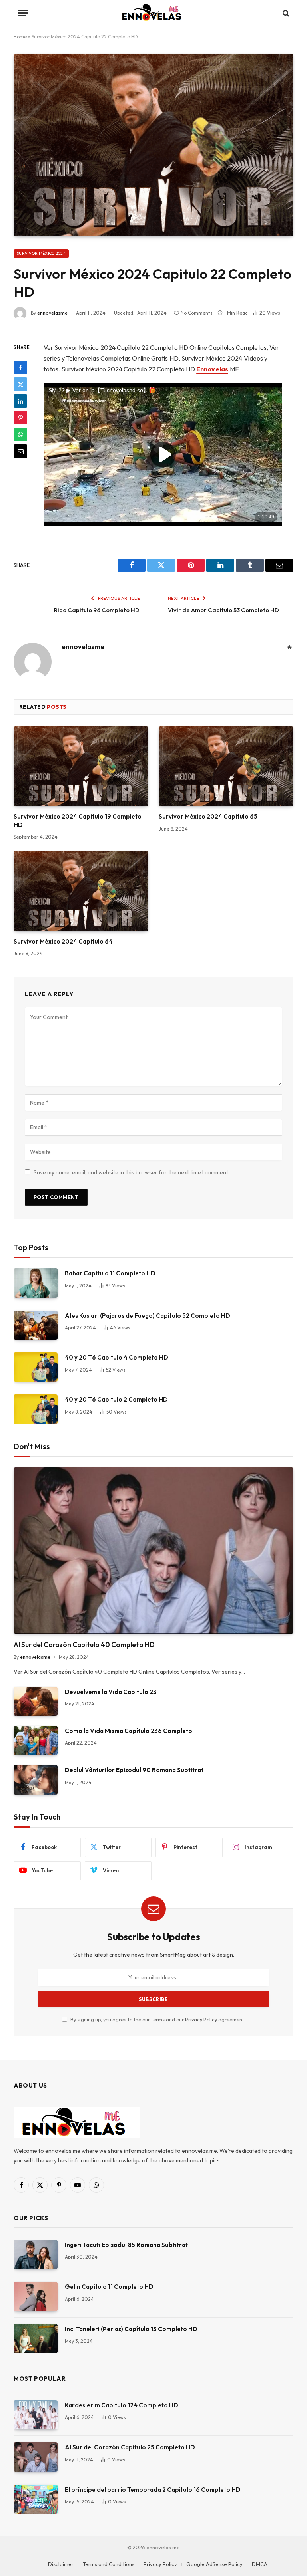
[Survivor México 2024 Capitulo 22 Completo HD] (153, 145)
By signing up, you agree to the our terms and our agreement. (157, 2019)
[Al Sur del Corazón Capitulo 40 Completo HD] (153, 1551)
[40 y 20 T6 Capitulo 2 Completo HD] (36, 1409)
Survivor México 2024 (41, 253)
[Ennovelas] (153, 13)
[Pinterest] (20, 418)
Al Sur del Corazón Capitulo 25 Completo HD (130, 2447)
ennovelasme (52, 313)
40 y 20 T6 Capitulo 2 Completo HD (116, 1399)
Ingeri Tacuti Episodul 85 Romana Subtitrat (126, 2245)
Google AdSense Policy (214, 2564)
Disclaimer (61, 2564)
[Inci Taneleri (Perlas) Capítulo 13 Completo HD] (36, 2339)
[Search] (285, 13)
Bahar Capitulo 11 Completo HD (110, 1273)
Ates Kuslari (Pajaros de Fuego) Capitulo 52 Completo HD (148, 1316)
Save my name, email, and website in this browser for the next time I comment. (132, 1172)
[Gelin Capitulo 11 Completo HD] (36, 2296)
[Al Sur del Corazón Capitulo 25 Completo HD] (36, 2457)
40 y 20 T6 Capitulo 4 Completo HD (117, 1357)
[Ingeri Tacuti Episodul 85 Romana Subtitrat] (36, 2254)
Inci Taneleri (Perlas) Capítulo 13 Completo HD (131, 2329)
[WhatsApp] (20, 434)
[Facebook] (20, 367)
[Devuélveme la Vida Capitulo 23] (36, 1701)
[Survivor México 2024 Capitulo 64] (81, 891)
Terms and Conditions (109, 2564)
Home (20, 37)
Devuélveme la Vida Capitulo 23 (111, 1692)
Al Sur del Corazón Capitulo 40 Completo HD (84, 1645)
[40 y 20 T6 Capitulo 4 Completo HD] (36, 1367)
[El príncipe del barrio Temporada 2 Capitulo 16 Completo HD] (36, 2499)
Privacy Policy (201, 2019)
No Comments (197, 313)
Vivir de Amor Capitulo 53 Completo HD (223, 610)
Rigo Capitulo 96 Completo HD (97, 610)
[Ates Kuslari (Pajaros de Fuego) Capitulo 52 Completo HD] (36, 1325)
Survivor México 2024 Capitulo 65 (208, 816)
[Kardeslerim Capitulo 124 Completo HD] (36, 2415)
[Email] (20, 451)
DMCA (260, 2564)
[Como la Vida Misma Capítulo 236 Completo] (36, 1740)
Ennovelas (212, 369)
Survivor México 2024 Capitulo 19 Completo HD (78, 820)
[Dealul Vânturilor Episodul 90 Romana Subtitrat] (36, 1780)
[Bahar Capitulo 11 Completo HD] (36, 1283)
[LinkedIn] (20, 401)
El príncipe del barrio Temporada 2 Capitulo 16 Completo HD (153, 2490)
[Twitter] (20, 384)
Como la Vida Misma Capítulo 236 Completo (129, 1731)
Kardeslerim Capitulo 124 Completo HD (122, 2405)
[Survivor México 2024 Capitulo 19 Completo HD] (81, 766)
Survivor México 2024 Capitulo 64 (63, 941)
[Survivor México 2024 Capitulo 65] (226, 766)
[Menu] (23, 13)
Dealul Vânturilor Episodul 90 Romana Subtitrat (134, 1770)
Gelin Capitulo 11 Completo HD (109, 2287)
